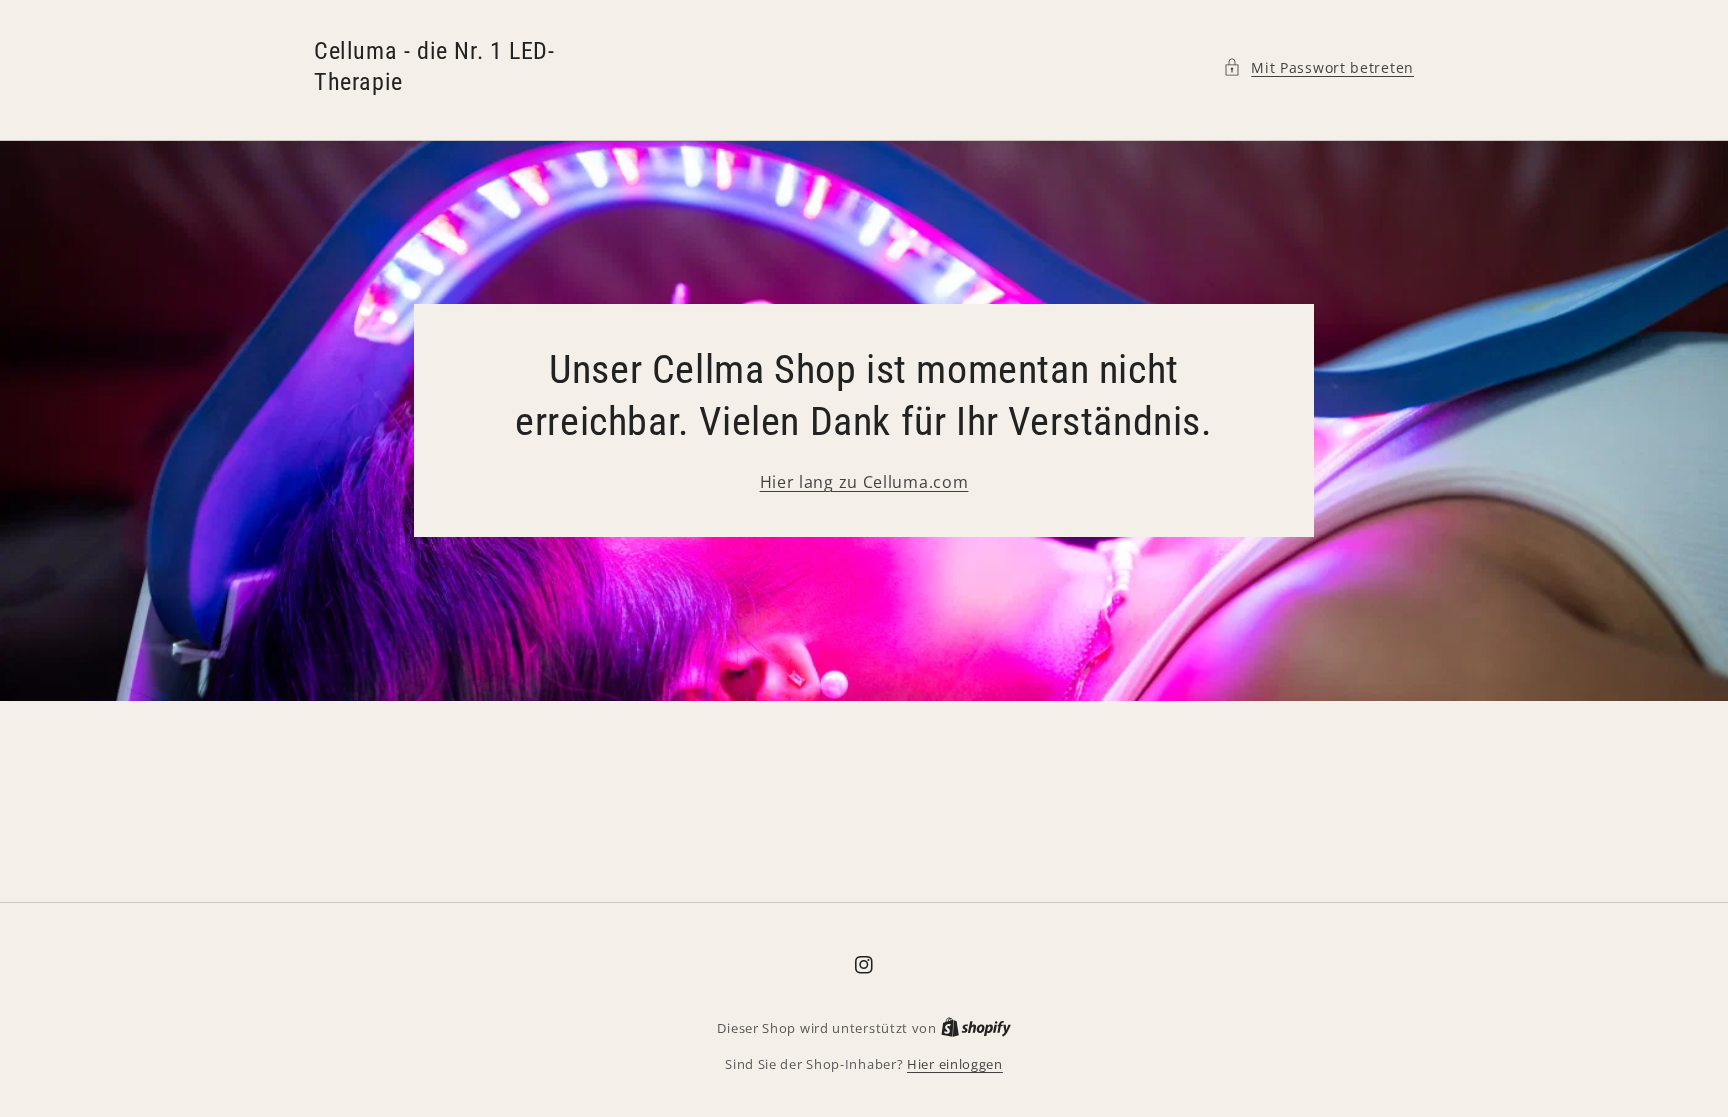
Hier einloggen (955, 1064)
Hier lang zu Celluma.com (864, 482)
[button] (1318, 67)
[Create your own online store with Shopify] (976, 1028)
